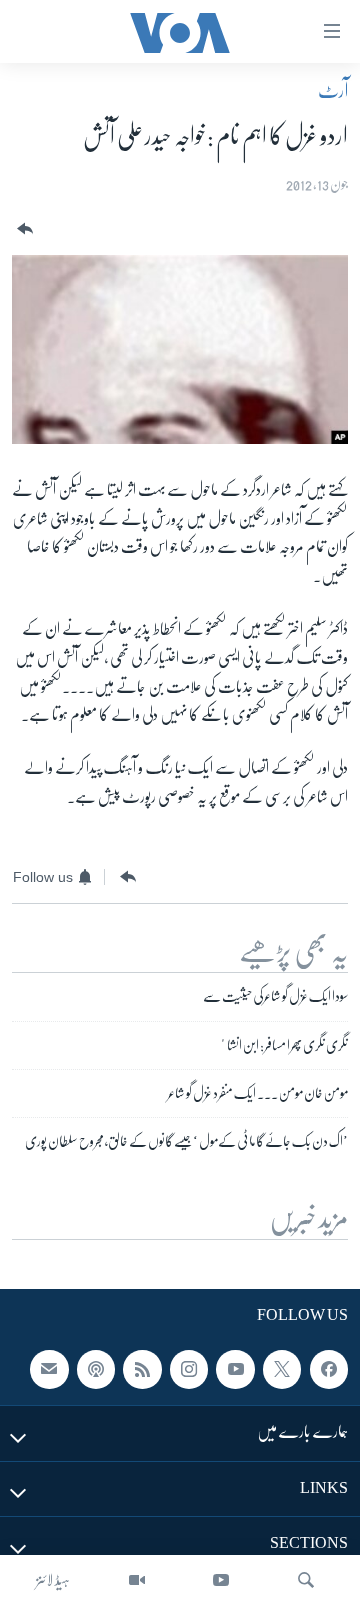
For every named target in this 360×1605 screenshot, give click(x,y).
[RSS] (142, 1370)
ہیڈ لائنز (53, 1580)
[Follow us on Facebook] (329, 1370)
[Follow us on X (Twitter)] (282, 1370)
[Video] (137, 1580)
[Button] (23, 229)
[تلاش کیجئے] (306, 1580)
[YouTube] (221, 1580)
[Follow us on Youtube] (235, 1370)
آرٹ (333, 91)
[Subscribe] (49, 1370)
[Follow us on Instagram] (189, 1370)
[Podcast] (96, 1370)
